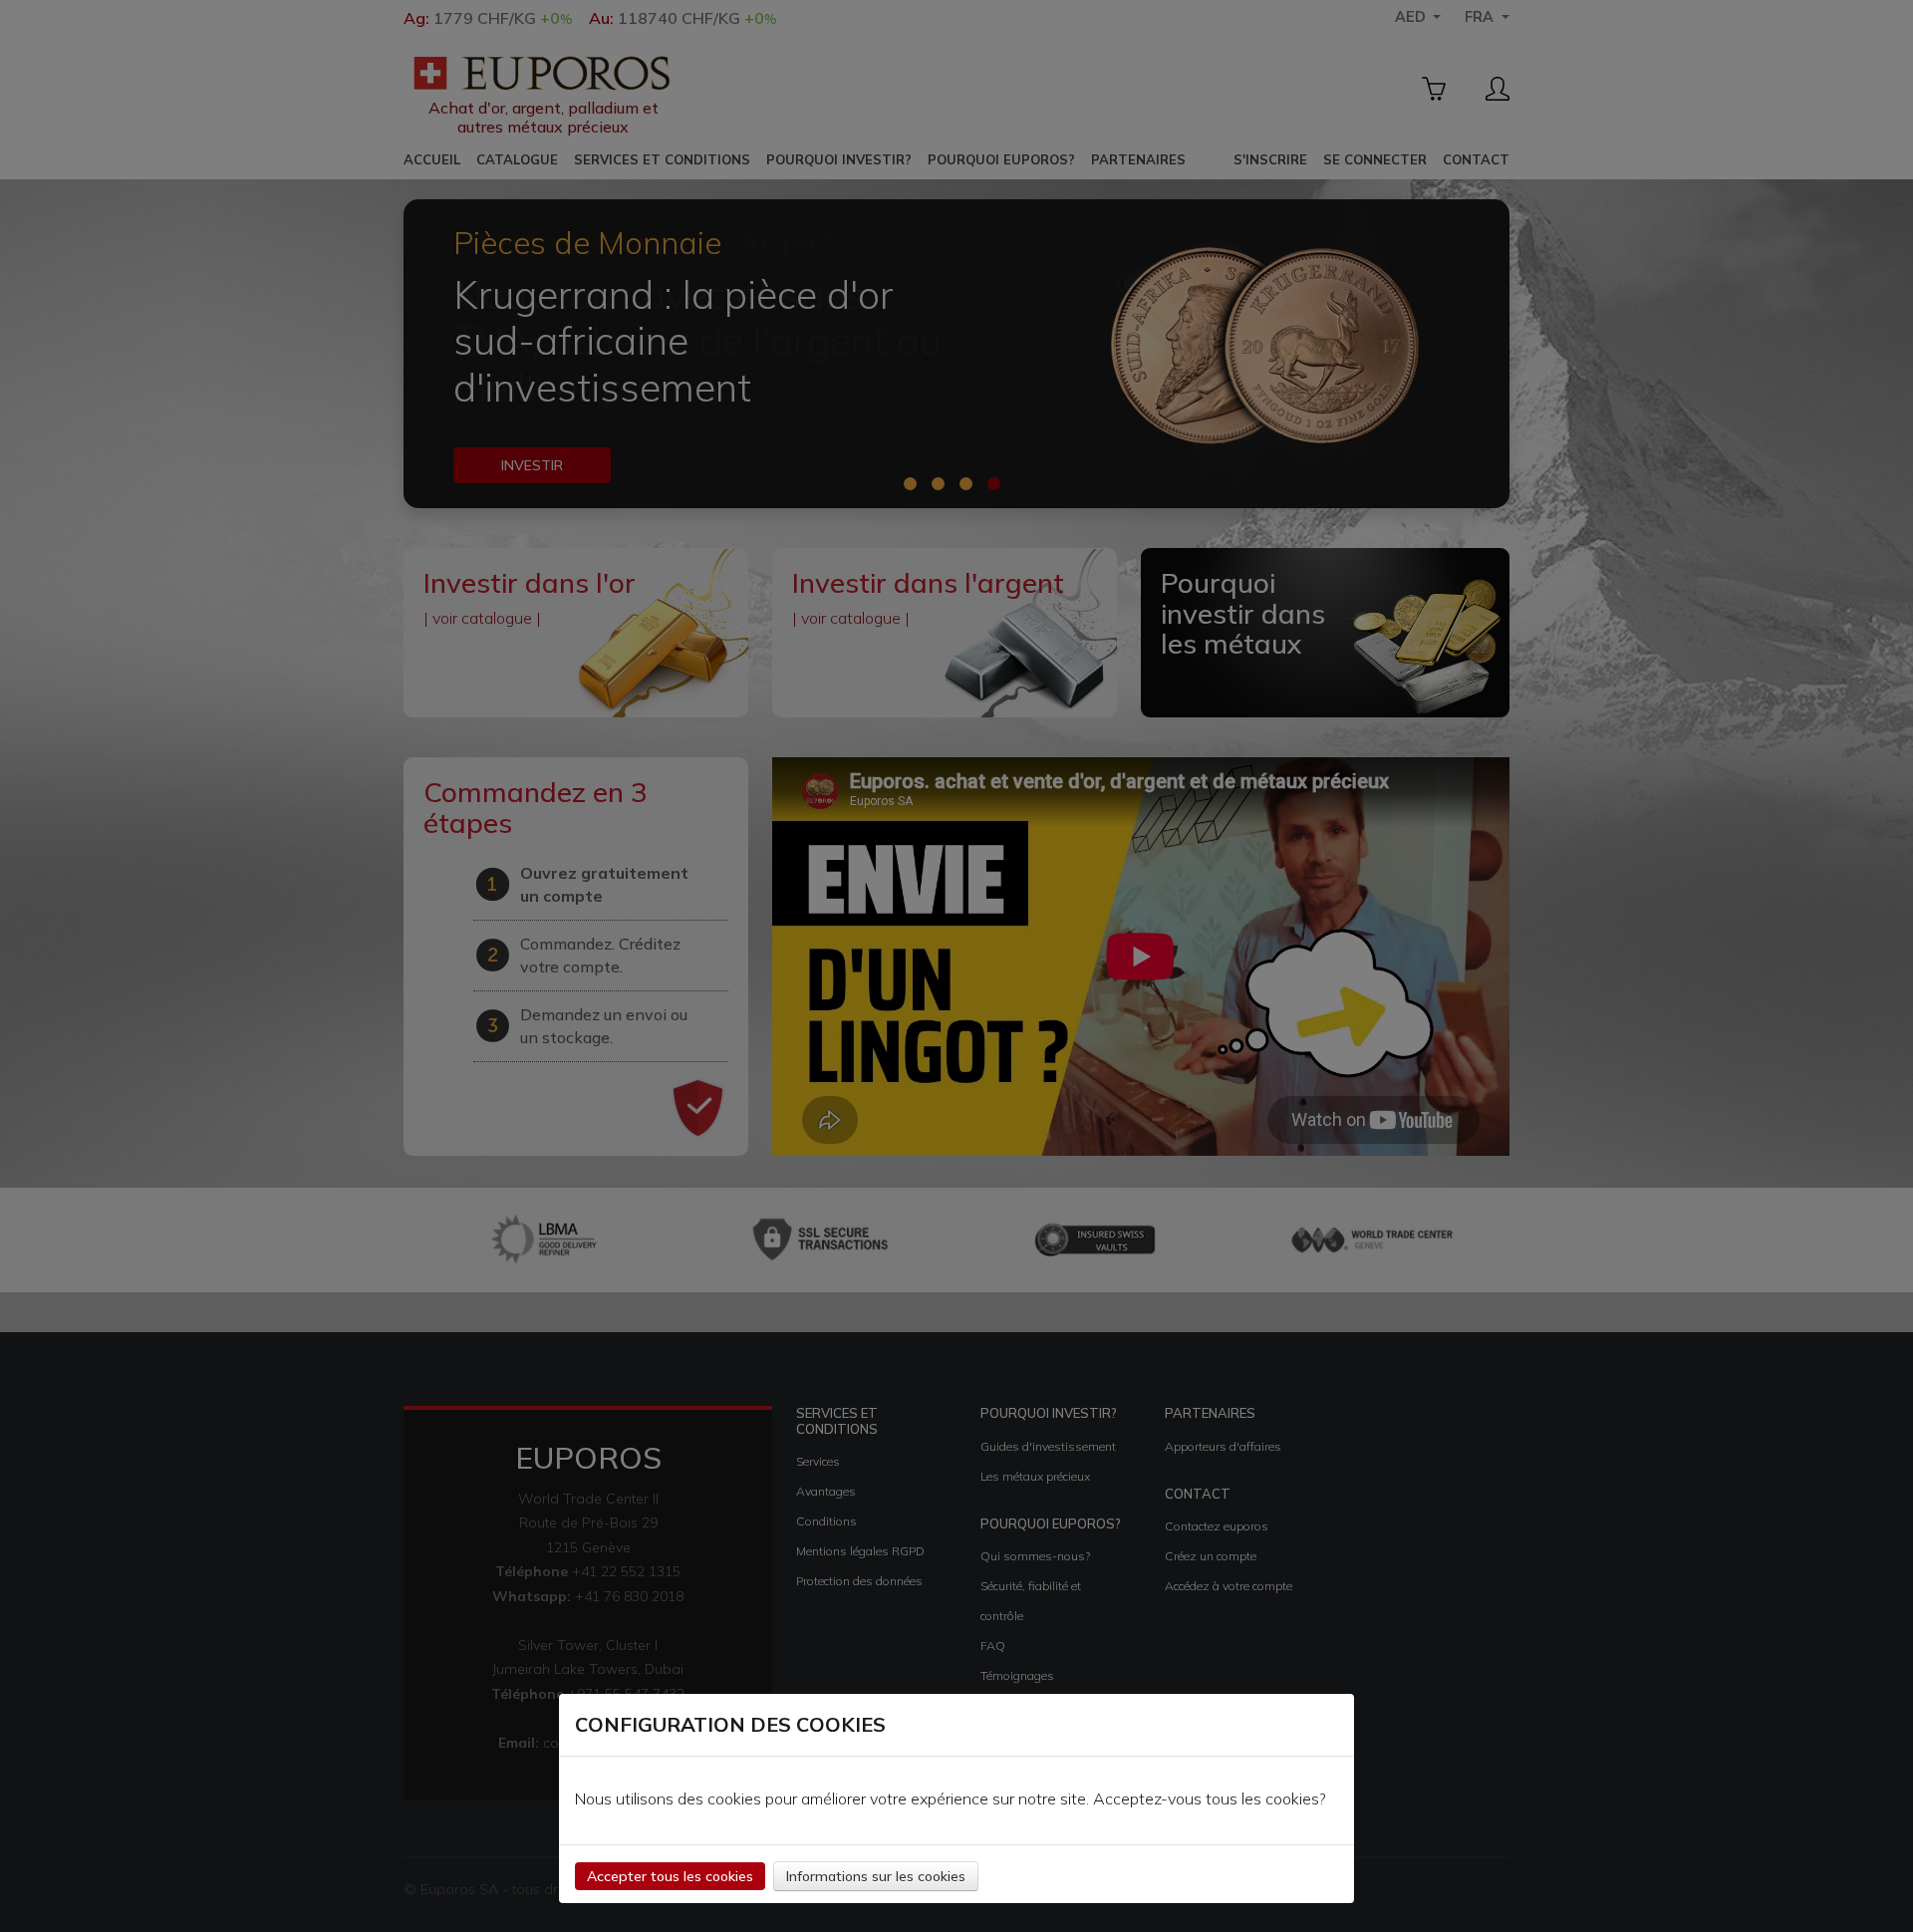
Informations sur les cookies (876, 1876)
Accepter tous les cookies (670, 1876)
